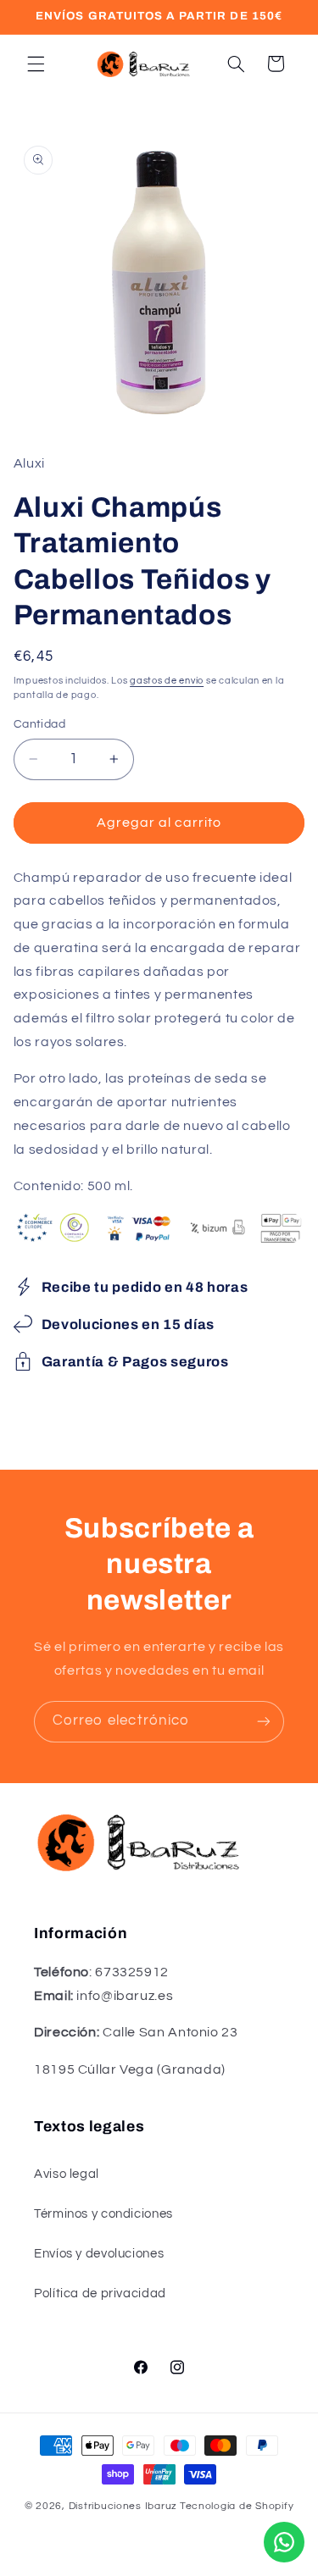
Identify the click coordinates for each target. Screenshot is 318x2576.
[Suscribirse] (264, 1722)
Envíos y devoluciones (99, 2254)
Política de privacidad (100, 2293)
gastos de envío (167, 681)
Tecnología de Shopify (237, 2506)
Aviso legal (67, 2174)
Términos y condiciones (103, 2214)
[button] (36, 64)
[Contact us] (284, 2542)
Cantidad (39, 724)
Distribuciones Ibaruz (123, 2506)
